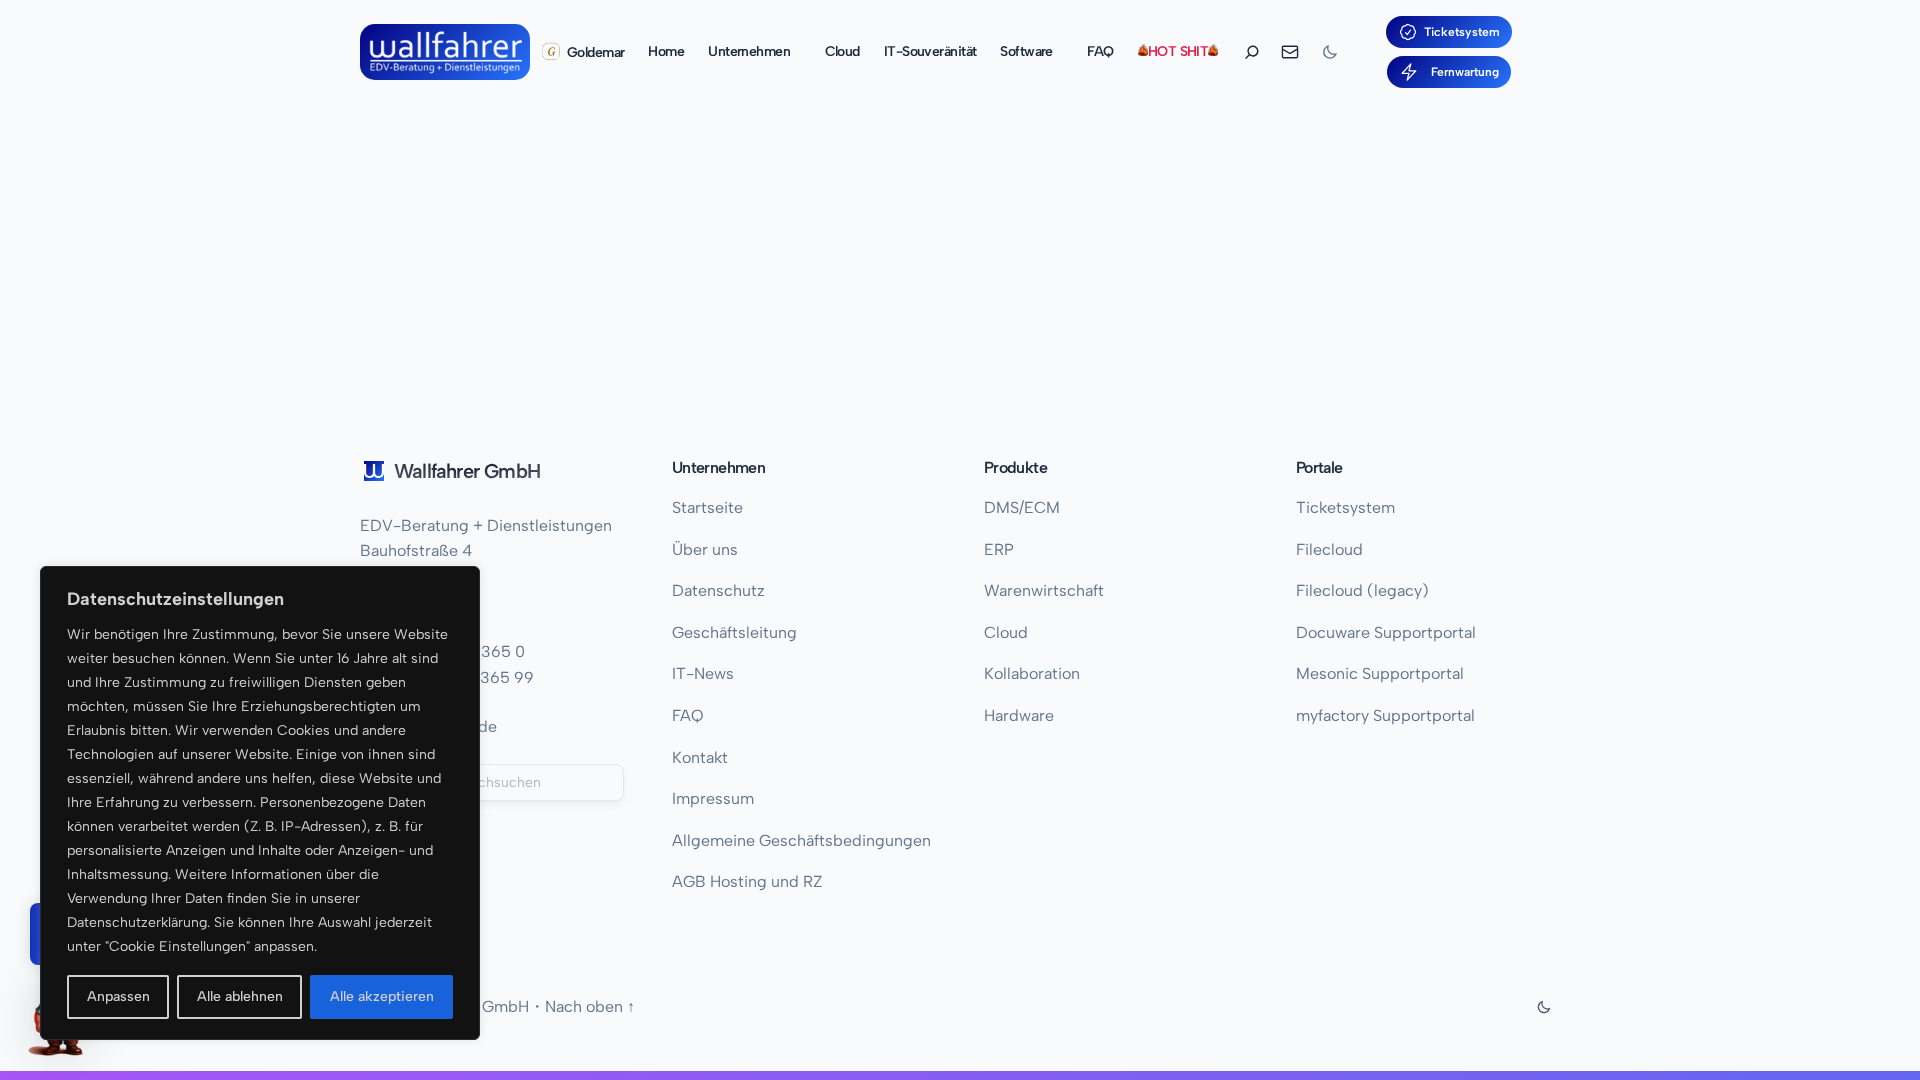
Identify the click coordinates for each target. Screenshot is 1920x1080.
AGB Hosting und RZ (747, 881)
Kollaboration (1032, 673)
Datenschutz (718, 590)
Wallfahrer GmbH (467, 471)
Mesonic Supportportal (1380, 673)
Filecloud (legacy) (1362, 590)
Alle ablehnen (240, 996)
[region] (260, 803)
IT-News (703, 673)
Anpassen (118, 996)
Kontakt (700, 757)
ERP (999, 549)
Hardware (1019, 715)
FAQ (688, 715)
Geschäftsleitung (734, 632)
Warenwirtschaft (1044, 590)
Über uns (705, 549)
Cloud (1006, 632)
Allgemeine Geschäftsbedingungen (801, 840)
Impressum (713, 798)
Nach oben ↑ (590, 1006)
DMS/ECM (1022, 507)
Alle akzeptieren (382, 996)
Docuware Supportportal (1386, 632)
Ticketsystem (1462, 32)
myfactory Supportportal (1385, 715)
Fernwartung (1462, 72)
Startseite (707, 507)
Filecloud (1329, 549)
